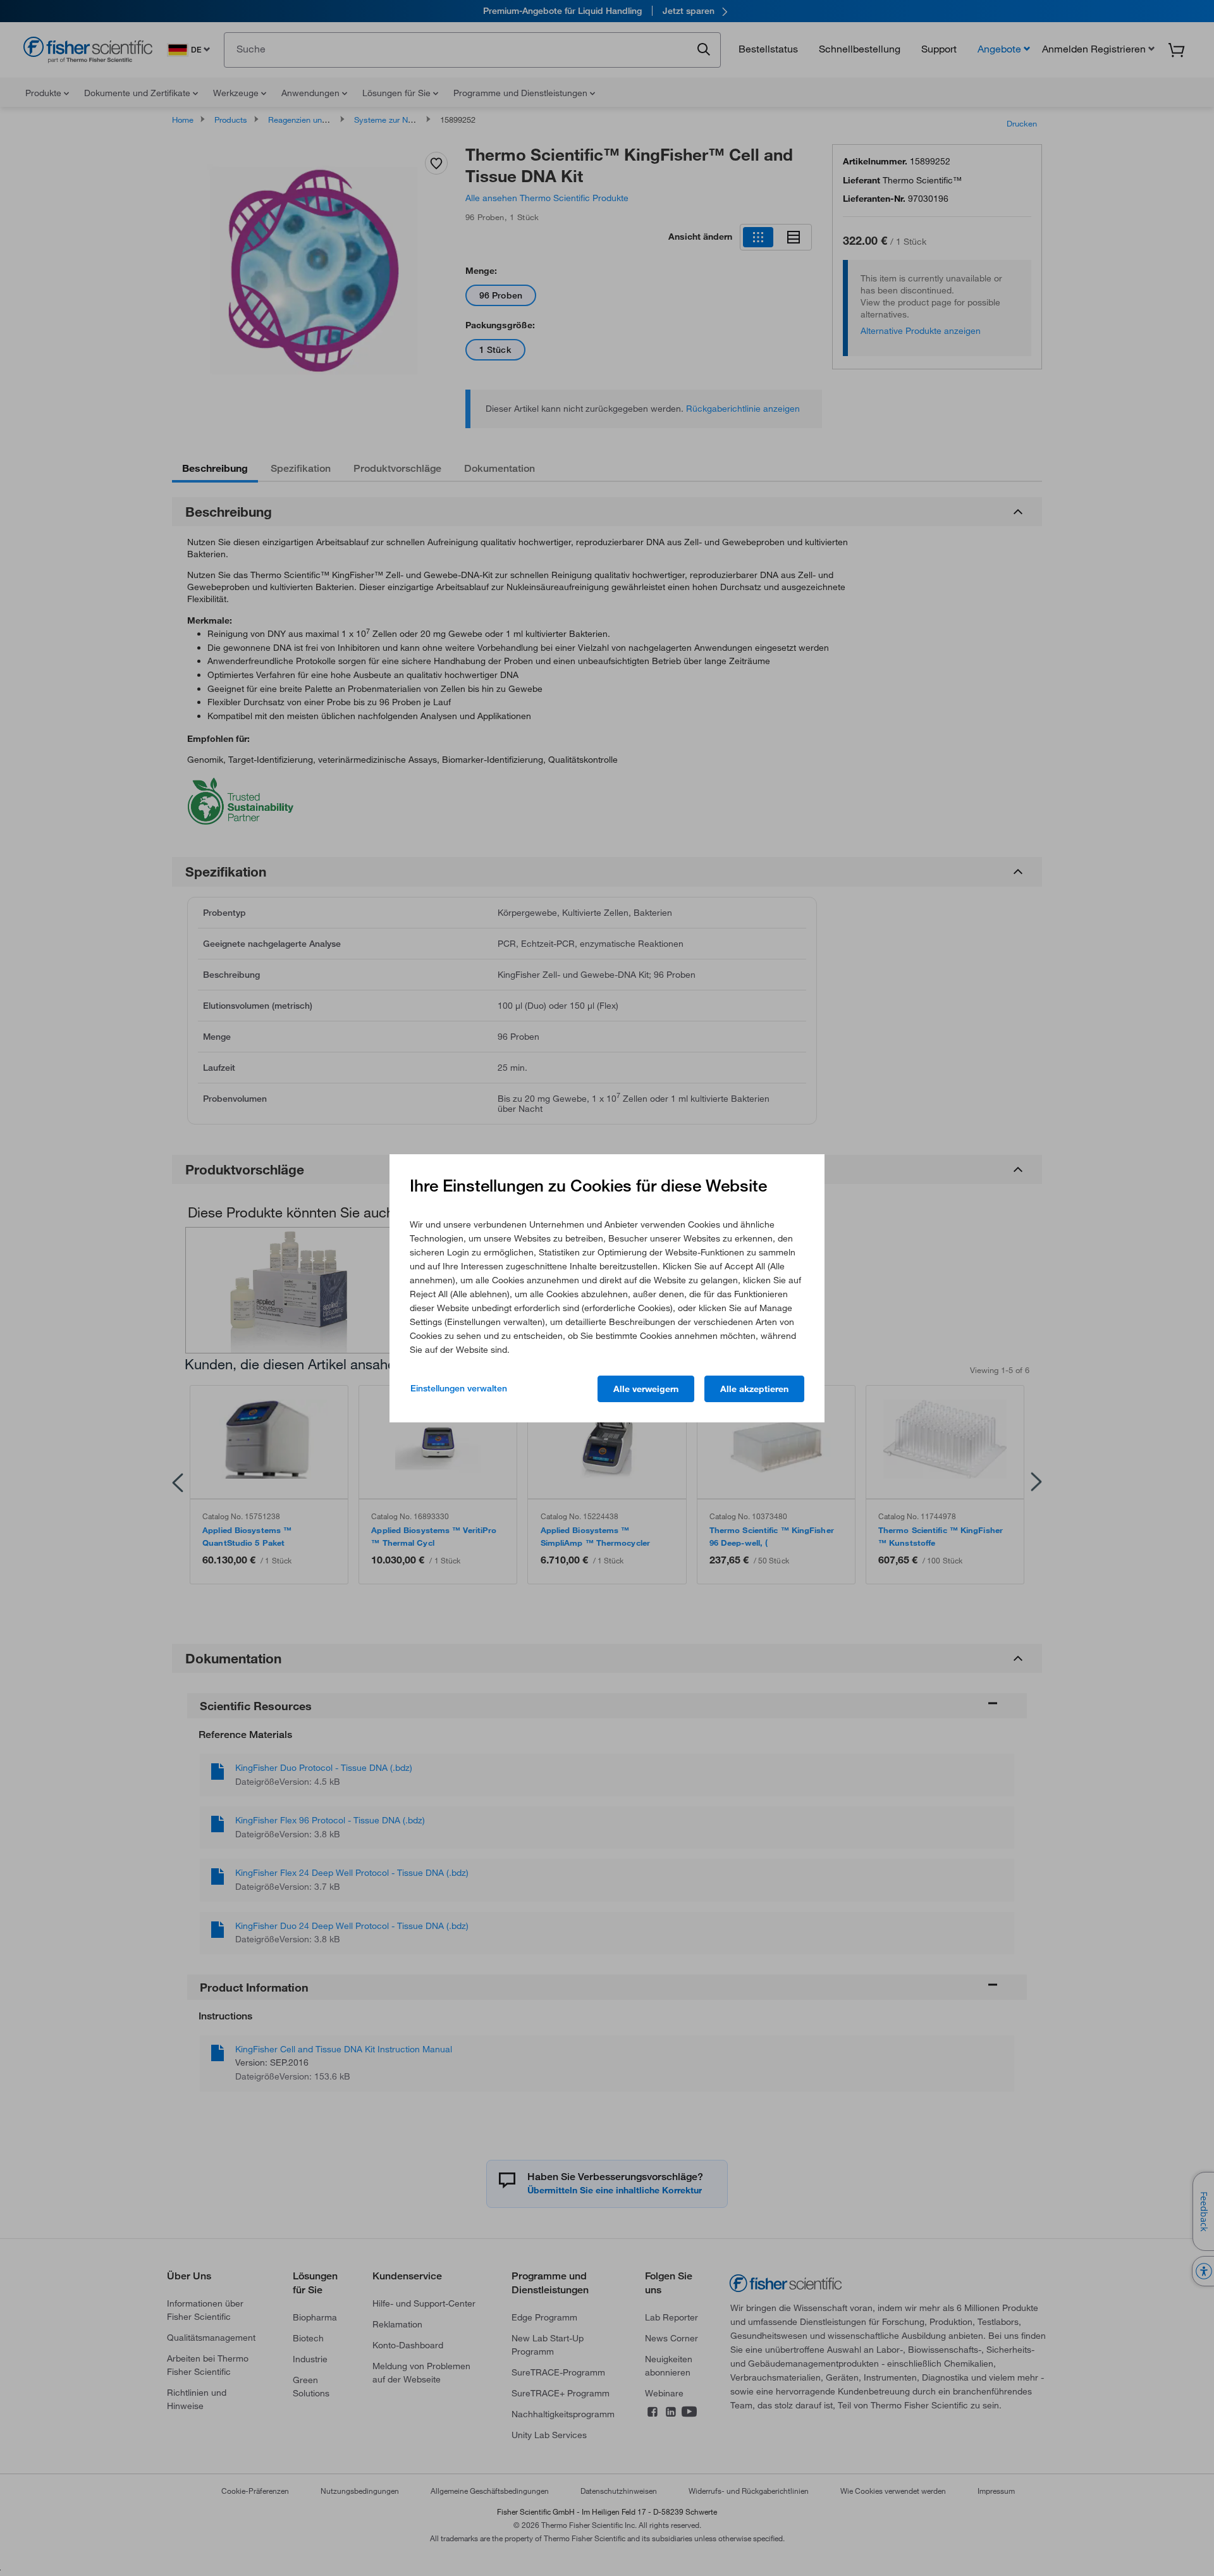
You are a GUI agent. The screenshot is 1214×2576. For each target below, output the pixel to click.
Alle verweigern (646, 1389)
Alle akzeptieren (754, 1389)
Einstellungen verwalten (459, 1388)
